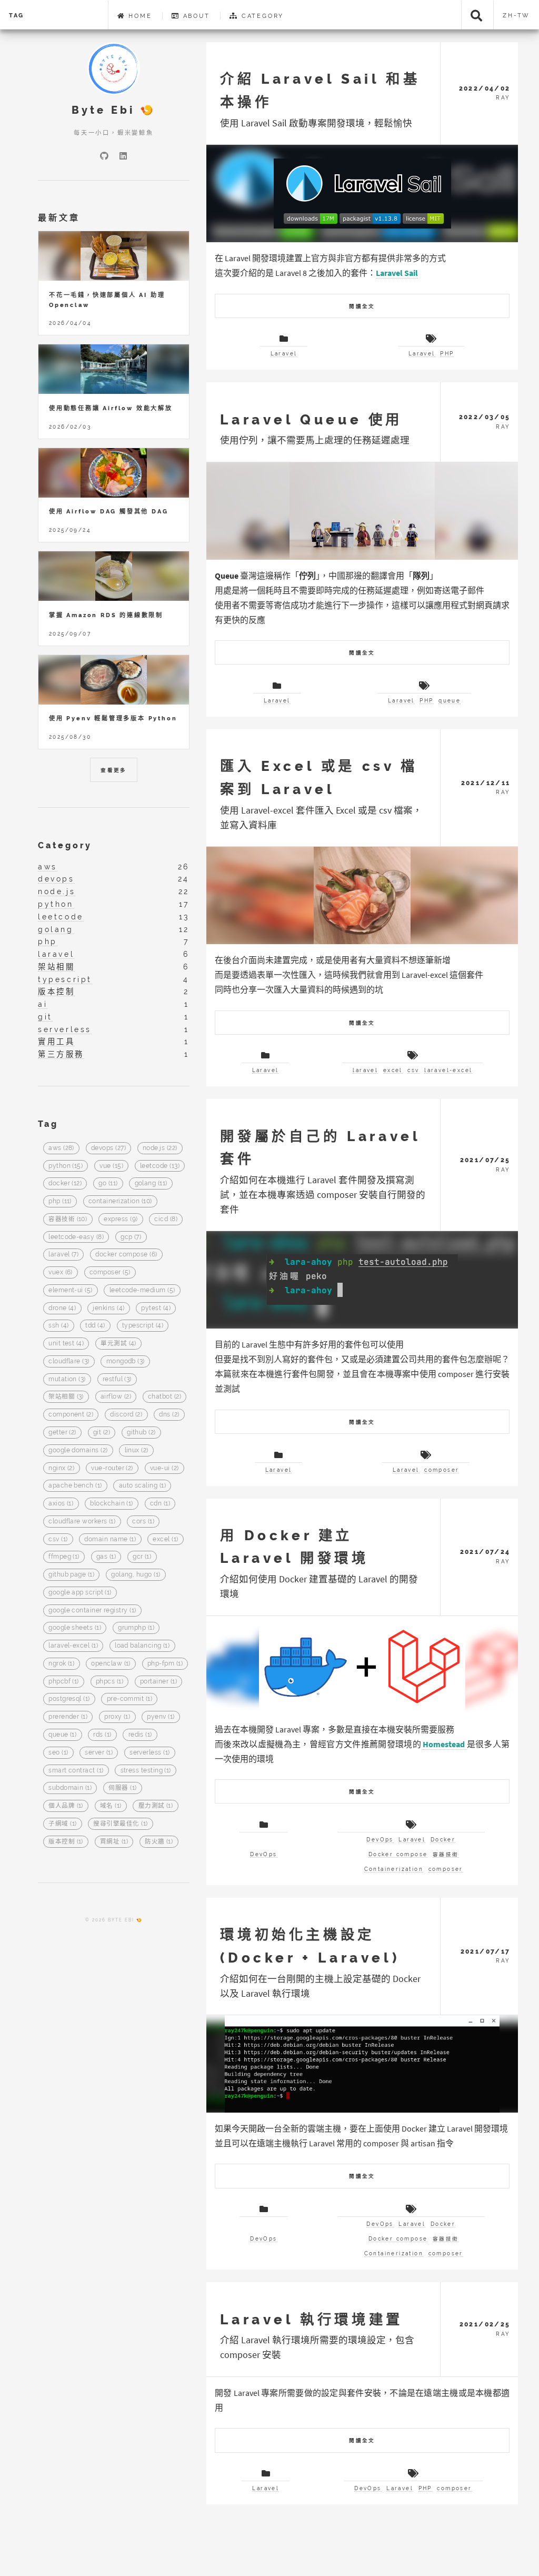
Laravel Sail (397, 273)
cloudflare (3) (69, 1361)
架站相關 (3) (66, 1397)
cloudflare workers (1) (82, 1521)
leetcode (61, 917)
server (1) (99, 1752)
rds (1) (102, 1735)
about (195, 16)
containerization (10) (120, 1201)
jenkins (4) (108, 1308)
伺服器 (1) (122, 1788)
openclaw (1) (111, 1663)
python (56, 904)
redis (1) (140, 1735)
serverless (65, 1029)
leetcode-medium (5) (142, 1290)
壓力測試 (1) (156, 1806)
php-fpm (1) (165, 1663)
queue (450, 701)
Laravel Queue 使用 (311, 419)
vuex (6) (61, 1273)
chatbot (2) (164, 1397)
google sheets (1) (75, 1628)
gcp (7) (131, 1237)
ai (43, 1004)
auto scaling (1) (142, 1486)
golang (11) (151, 1184)
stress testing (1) (146, 1770)
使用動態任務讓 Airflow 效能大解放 (111, 408)
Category (65, 845)
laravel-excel (448, 1070)
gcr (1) (142, 1557)
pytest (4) (156, 1308)
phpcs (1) (109, 1681)
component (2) (71, 1415)
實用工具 (56, 1041)
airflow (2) (116, 1397)
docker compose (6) (126, 1255)
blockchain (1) (111, 1504)
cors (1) (143, 1521)
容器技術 (446, 1854)
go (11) (108, 1184)
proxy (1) (117, 1717)
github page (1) (71, 1575)
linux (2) (137, 1450)
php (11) (60, 1201)
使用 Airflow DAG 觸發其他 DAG (108, 511)
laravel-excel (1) (73, 1646)
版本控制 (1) (66, 1841)
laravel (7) (63, 1255)
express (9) (121, 1219)
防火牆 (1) (159, 1841)
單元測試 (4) (118, 1344)
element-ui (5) (70, 1290)
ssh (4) (58, 1326)
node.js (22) (160, 1148)
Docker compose (398, 1854)
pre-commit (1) (129, 1699)
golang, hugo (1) (136, 1575)
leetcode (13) (160, 1166)
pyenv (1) (161, 1717)
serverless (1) (149, 1752)
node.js (57, 891)
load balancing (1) (142, 1646)
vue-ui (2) (164, 1468)
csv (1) (58, 1539)
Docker (443, 1840)
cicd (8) (166, 1219)
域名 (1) (111, 1806)
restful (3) (117, 1379)
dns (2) (169, 1415)
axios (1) (61, 1504)
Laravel (284, 354)
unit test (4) (66, 1344)
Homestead (445, 1744)
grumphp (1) (136, 1628)
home (138, 16)
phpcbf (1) (64, 1681)
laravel (365, 1070)
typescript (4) (143, 1326)
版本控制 (56, 991)
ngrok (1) (61, 1663)
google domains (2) (78, 1450)
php (48, 941)
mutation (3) (67, 1379)
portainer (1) (158, 1681)
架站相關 (56, 967)
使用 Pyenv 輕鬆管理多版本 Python (113, 718)
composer (442, 1470)
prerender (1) (68, 1717)
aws (48, 866)
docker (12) (65, 1184)
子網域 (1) (62, 1824)
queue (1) (62, 1735)
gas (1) (106, 1557)
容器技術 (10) (68, 1219)
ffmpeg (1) (64, 1557)
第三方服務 (61, 1054)
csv (413, 1070)
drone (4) (62, 1308)
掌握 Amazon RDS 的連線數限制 (106, 615)
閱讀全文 (362, 306)
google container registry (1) (92, 1610)
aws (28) (61, 1148)
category (261, 16)
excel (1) (165, 1539)
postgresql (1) (69, 1699)
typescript (65, 979)
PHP (447, 354)
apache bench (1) (75, 1486)
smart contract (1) (76, 1770)
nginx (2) (61, 1468)
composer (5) (110, 1273)
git (45, 1017)
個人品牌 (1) (66, 1806)
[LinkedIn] (123, 156)
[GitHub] (104, 156)
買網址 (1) (114, 1841)
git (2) (102, 1432)
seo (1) (58, 1752)
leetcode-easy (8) (76, 1237)
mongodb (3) (126, 1361)
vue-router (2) (112, 1468)
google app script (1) (80, 1592)
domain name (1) (110, 1539)
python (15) (66, 1166)
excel (393, 1070)
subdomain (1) (70, 1788)
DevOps (263, 1854)
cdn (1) (160, 1504)
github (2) (141, 1432)
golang (56, 929)
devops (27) (108, 1148)
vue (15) (111, 1166)
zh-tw (516, 15)
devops (56, 879)
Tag (17, 15)
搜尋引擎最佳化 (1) (120, 1824)
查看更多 (114, 770)
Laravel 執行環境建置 (311, 2319)
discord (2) (126, 1415)
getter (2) (62, 1432)
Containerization (394, 1869)
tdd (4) (95, 1326)
